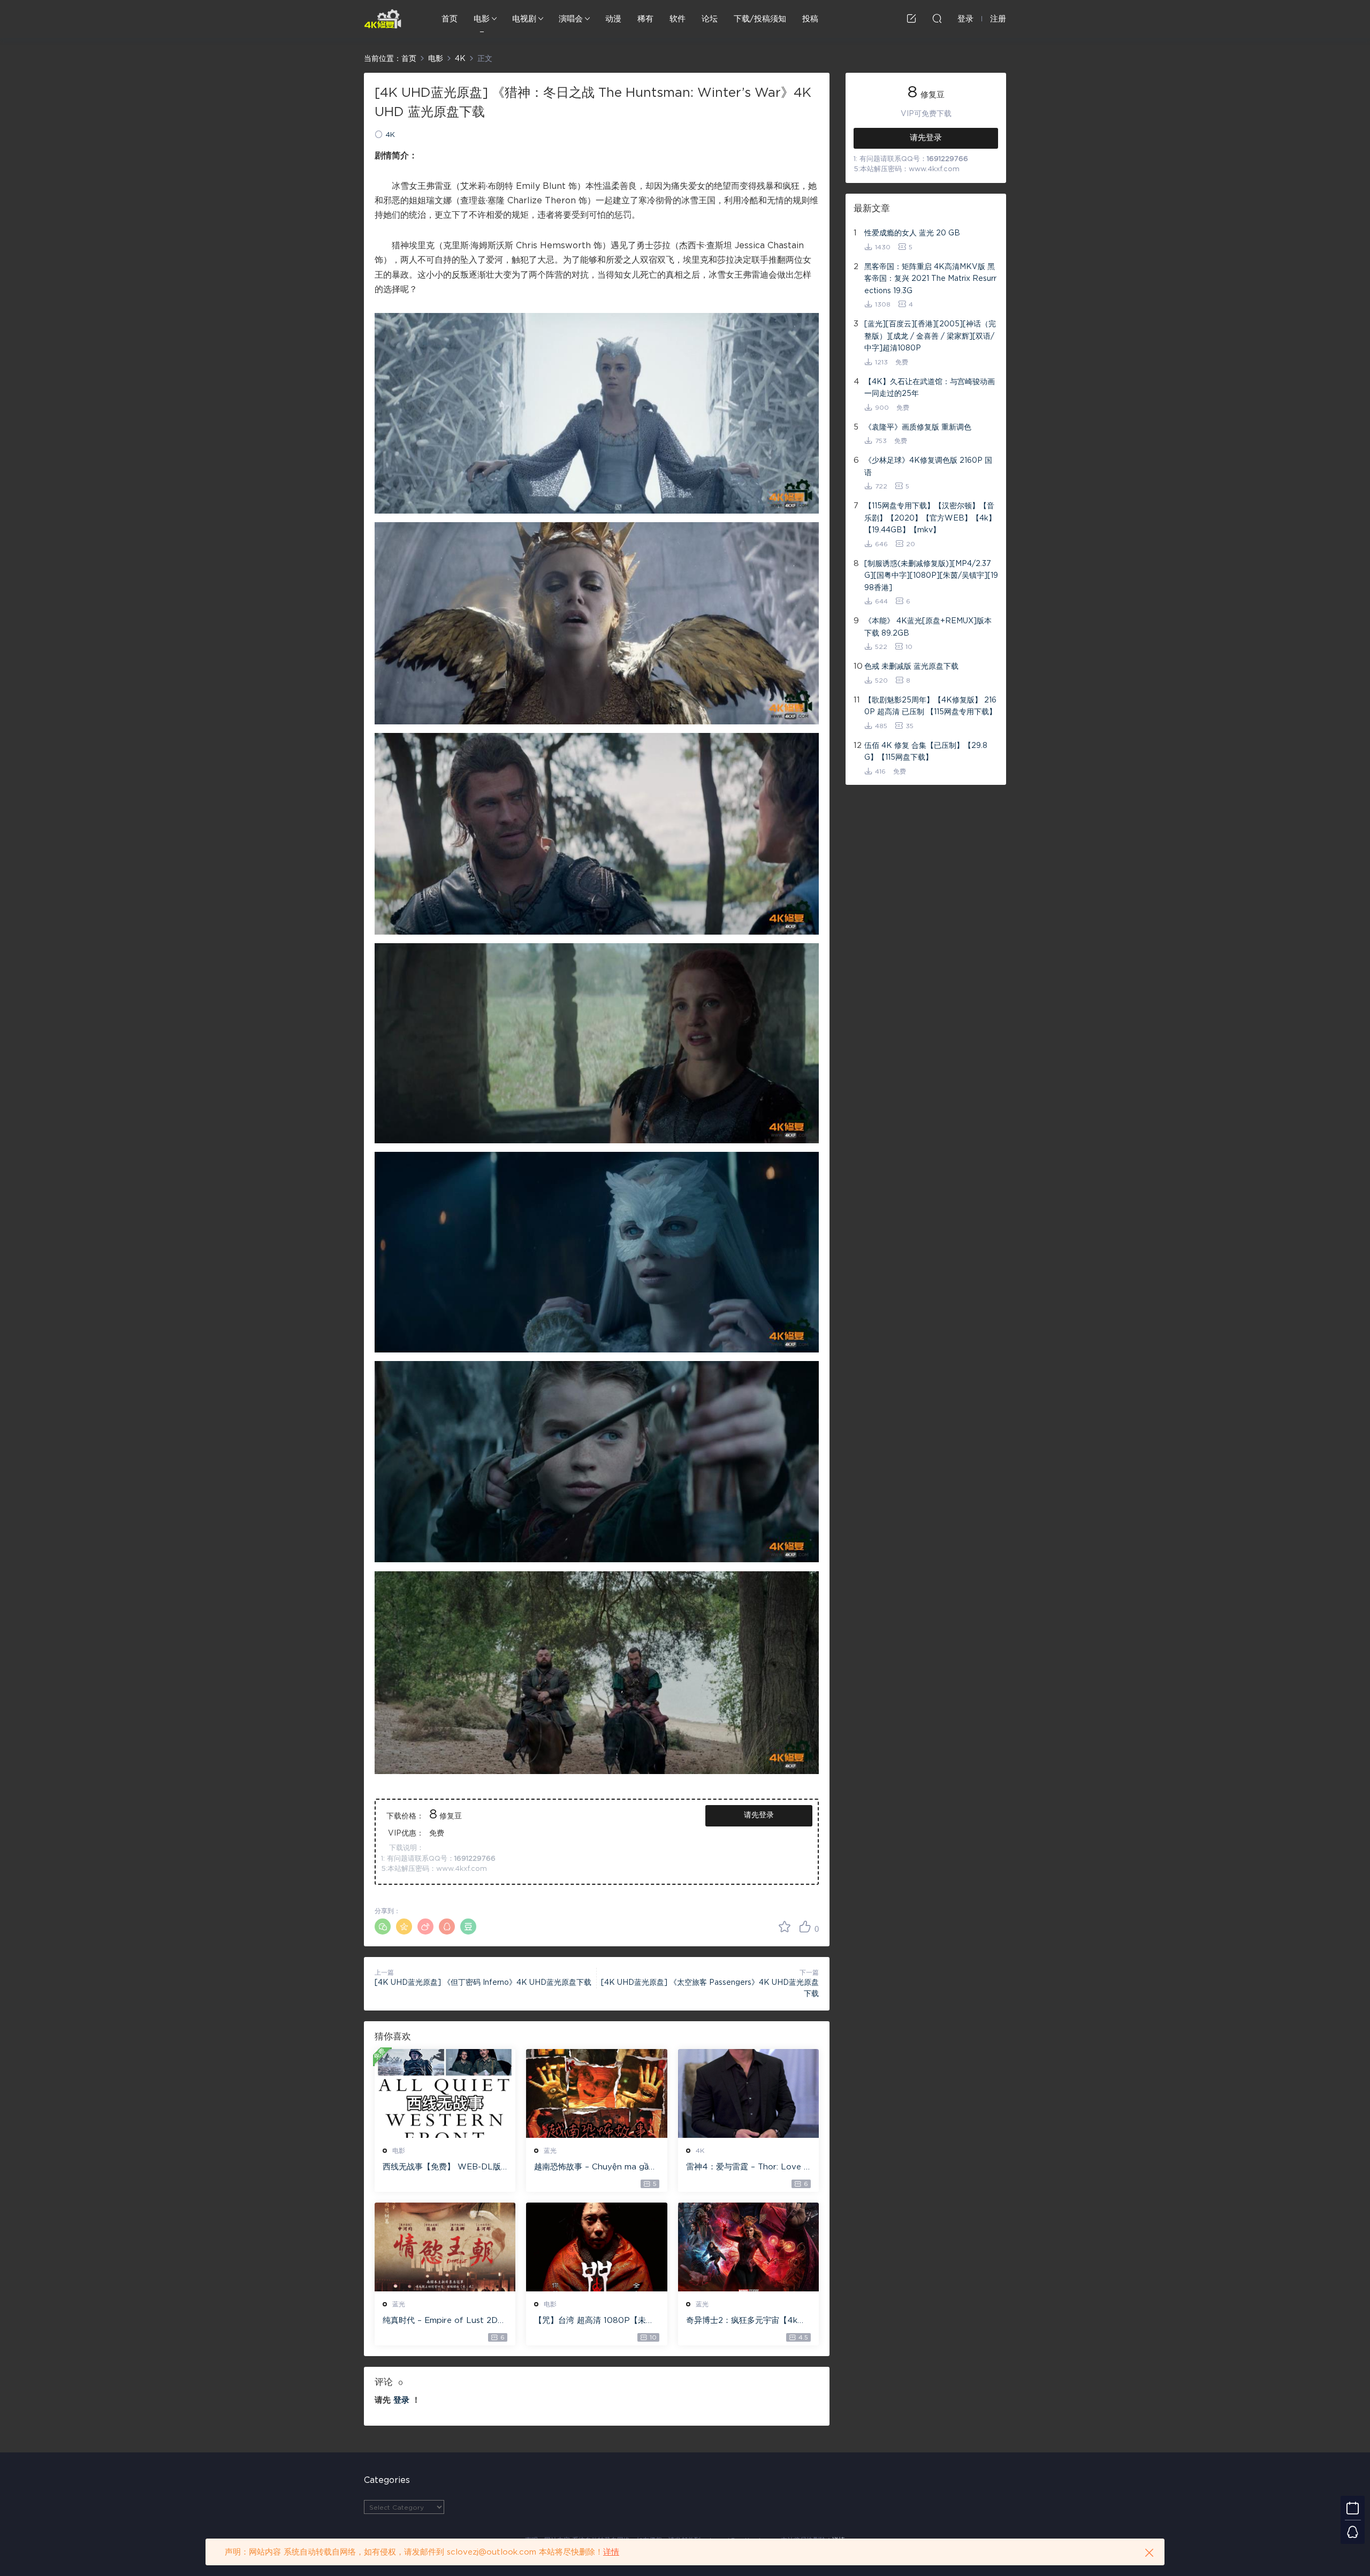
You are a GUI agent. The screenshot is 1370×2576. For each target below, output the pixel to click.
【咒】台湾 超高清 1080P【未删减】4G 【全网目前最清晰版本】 (594, 2321)
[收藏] (785, 1927)
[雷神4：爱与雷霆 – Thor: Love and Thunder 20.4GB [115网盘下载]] (748, 2093)
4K (390, 135)
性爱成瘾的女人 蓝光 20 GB (912, 233)
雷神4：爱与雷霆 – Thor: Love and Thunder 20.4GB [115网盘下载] (747, 2168)
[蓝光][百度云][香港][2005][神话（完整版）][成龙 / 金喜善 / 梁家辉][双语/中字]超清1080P (930, 336)
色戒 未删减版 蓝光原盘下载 (911, 667)
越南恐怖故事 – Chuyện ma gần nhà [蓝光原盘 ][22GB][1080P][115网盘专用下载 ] (594, 2168)
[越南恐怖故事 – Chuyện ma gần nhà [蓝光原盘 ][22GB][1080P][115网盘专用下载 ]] (596, 2093)
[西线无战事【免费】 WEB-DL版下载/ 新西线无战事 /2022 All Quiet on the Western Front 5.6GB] (445, 2093)
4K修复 (383, 19)
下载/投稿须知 (760, 19)
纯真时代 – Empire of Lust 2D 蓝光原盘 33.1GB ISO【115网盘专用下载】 (443, 2321)
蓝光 (550, 2151)
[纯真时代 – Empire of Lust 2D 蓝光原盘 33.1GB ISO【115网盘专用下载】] (445, 2247)
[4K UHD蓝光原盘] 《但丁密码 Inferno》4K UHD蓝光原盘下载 (483, 1983)
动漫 (613, 19)
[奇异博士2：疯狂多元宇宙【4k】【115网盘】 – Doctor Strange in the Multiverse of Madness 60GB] (748, 2247)
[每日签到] (1353, 2508)
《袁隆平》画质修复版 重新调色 (918, 427)
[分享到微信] (383, 1927)
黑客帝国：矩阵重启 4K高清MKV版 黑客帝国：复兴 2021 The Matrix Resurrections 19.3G (930, 279)
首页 (450, 19)
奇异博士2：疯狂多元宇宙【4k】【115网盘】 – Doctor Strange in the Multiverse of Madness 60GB (747, 2321)
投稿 (810, 19)
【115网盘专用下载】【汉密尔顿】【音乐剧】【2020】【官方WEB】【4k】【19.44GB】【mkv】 (930, 518)
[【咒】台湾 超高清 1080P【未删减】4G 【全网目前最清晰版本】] (596, 2247)
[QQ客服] (1353, 2532)
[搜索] (937, 18)
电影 (482, 19)
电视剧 (524, 19)
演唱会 (571, 19)
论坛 (710, 19)
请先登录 (759, 1815)
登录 (401, 2400)
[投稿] (911, 18)
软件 (678, 19)
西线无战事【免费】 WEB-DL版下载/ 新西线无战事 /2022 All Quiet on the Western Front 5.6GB (443, 2168)
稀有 (645, 19)
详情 (611, 2552)
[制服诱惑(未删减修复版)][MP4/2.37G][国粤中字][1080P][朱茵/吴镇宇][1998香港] (931, 576)
